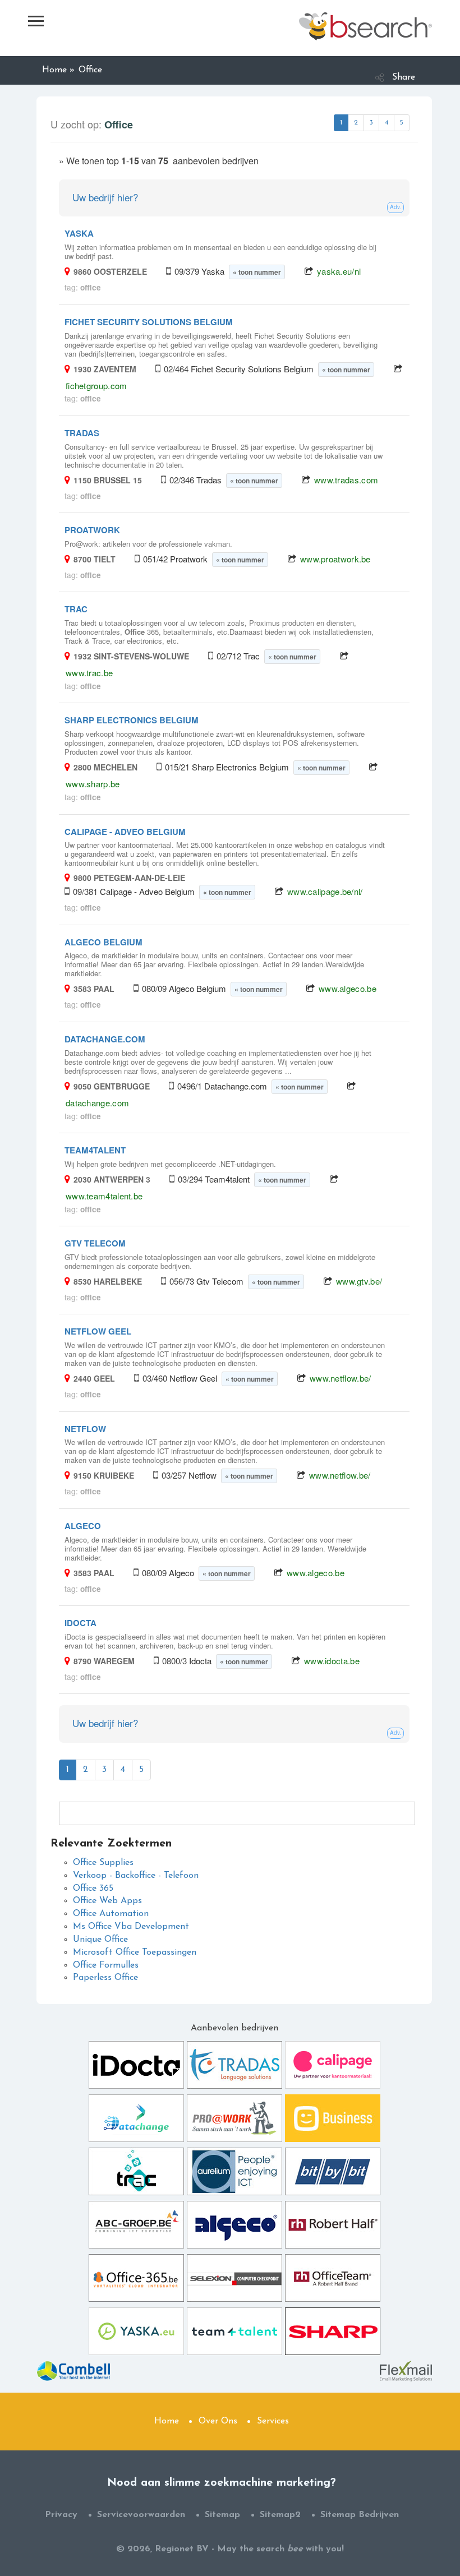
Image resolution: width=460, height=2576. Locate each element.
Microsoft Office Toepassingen (135, 1952)
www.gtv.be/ (359, 1281)
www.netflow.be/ (341, 1378)
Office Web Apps (107, 1901)
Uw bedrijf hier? (105, 197)
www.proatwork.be (335, 559)
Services (273, 2421)
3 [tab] (371, 123)
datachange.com (97, 1103)
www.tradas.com (346, 480)
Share (404, 77)
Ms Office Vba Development (131, 1927)
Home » (58, 70)
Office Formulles (106, 1965)
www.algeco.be (348, 988)
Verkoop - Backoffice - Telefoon (136, 1876)
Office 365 (93, 1889)
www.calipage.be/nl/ (325, 891)
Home (167, 2421)
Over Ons (218, 2421)
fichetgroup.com (96, 386)
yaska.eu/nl (339, 271)
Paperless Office (105, 1978)
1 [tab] (341, 123)
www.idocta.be (332, 1661)
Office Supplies (103, 1863)
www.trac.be (89, 673)
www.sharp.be (93, 784)
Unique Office (100, 1940)
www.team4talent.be (104, 1196)
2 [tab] (356, 123)
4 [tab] (387, 123)
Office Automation (111, 1914)
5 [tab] (402, 123)
